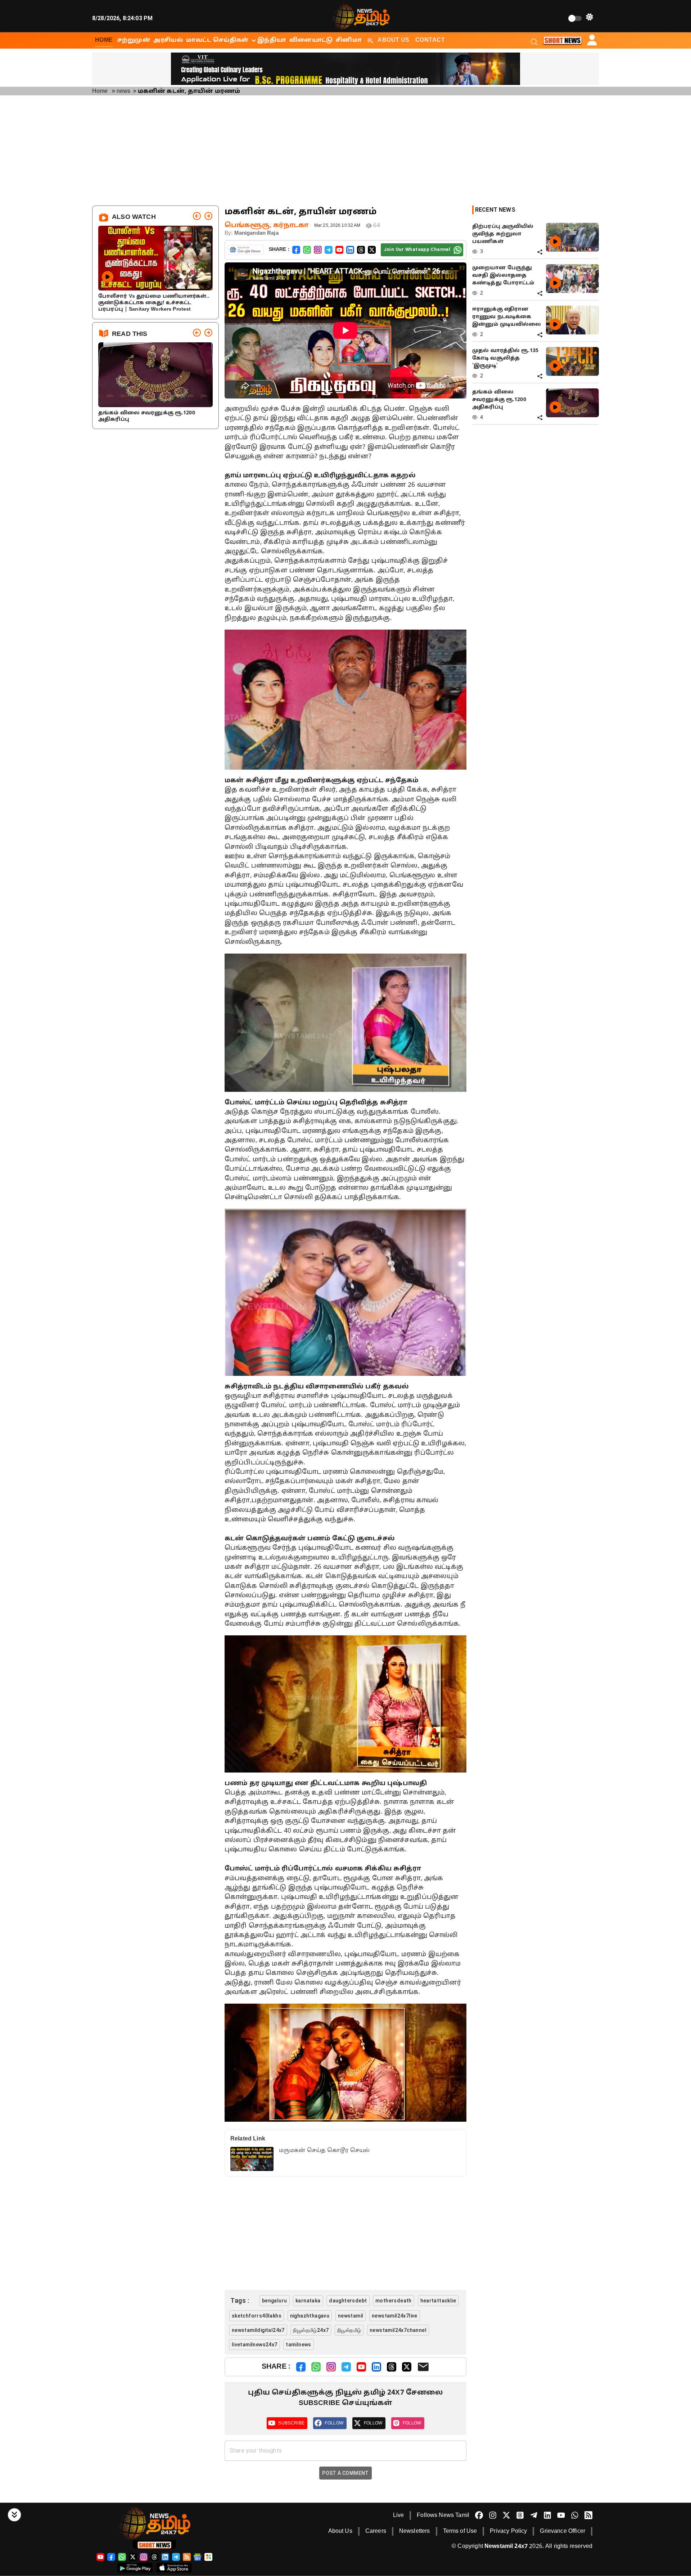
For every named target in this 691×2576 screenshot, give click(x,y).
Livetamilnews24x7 (255, 2345)
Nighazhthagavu (310, 2316)
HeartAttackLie (438, 2301)
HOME (104, 40)
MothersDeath (394, 2301)
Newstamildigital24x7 (258, 2330)
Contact (430, 40)
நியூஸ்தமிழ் (349, 2330)
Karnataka (308, 2301)
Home (100, 91)
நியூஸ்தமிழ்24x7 (311, 2330)
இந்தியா (272, 40)
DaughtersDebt (348, 2301)
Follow (334, 2423)
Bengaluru (275, 2301)
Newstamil (351, 2316)
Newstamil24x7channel (398, 2330)
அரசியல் (168, 40)
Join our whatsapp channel (417, 249)
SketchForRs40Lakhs (257, 2316)
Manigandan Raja (256, 233)
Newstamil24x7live (395, 2316)
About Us (394, 40)
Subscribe (291, 2423)
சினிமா (349, 40)
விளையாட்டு (311, 40)
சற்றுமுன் (134, 40)
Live (399, 2516)
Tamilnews (299, 2345)
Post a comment (345, 2473)
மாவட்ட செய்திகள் (217, 40)
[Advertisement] (345, 152)
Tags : (240, 2300)
